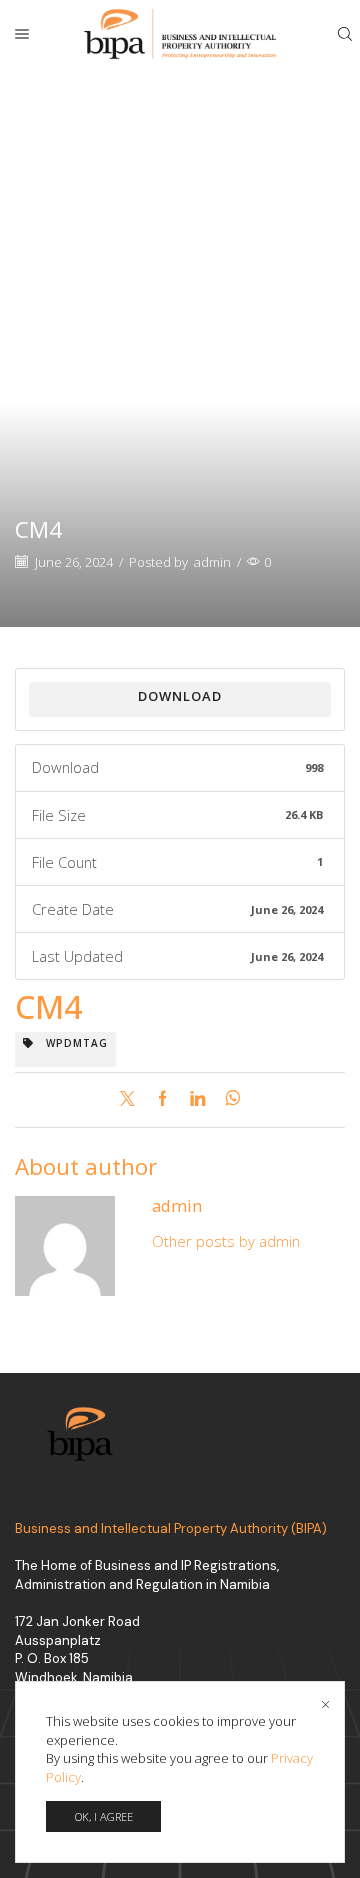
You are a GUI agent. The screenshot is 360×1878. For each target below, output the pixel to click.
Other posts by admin (226, 1241)
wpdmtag (71, 1043)
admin (212, 562)
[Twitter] (132, 1099)
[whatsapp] (227, 1099)
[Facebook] (162, 1099)
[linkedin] (197, 1099)
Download (180, 696)
